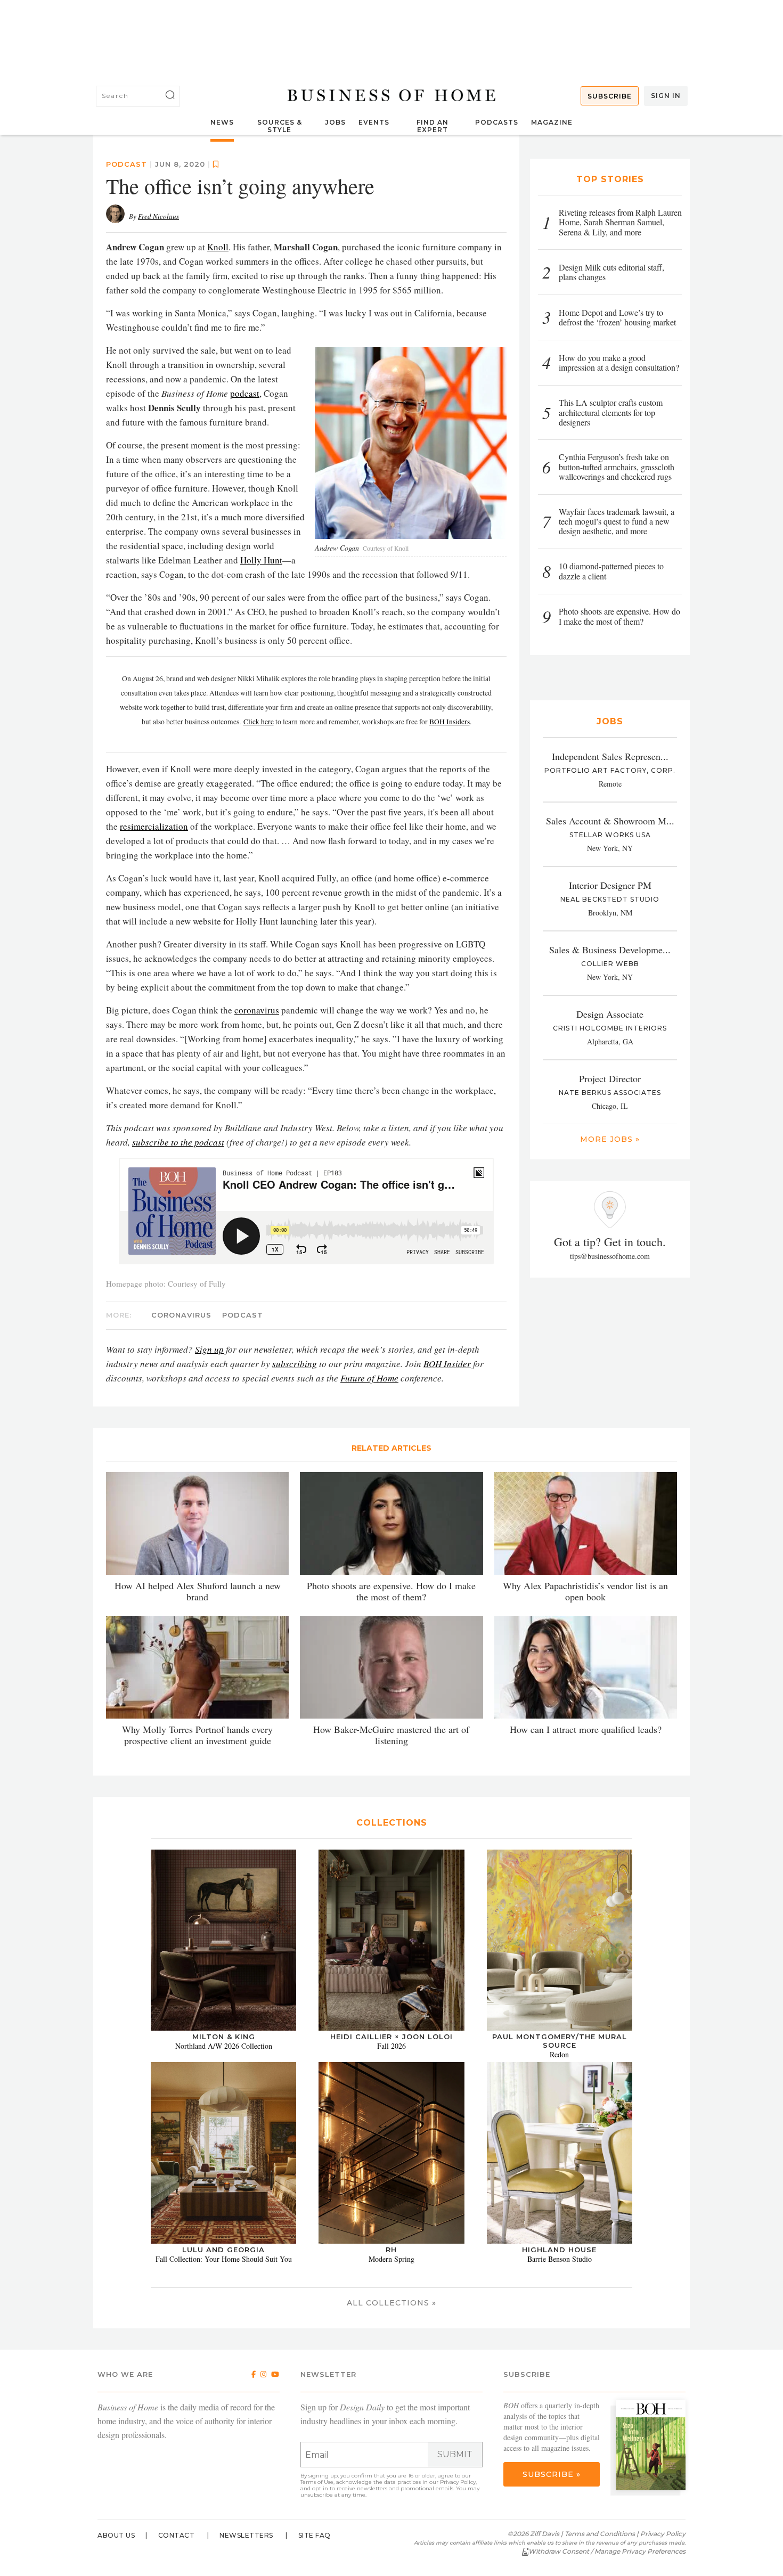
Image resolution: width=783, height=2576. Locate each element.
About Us (116, 2535)
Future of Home (369, 1378)
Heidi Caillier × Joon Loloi (391, 2037)
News (222, 122)
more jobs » (610, 1139)
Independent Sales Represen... (610, 756)
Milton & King (224, 2037)
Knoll (218, 247)
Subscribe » (552, 2474)
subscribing (295, 1364)
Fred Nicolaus (158, 216)
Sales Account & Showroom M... (610, 821)
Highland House (559, 2250)
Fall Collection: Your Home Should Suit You (224, 2259)
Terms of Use (317, 2482)
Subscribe (610, 96)
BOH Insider (447, 1364)
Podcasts (497, 122)
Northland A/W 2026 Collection (224, 2046)
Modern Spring (391, 2259)
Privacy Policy (458, 2482)
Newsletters (246, 2535)
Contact (177, 2535)
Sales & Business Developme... (610, 950)
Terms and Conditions (600, 2534)
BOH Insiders (450, 722)
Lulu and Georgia (223, 2250)
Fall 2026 (391, 2046)
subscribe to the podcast (178, 1142)
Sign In (666, 96)
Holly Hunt (261, 560)
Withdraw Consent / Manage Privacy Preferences (607, 2551)
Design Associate (610, 1014)
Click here (259, 722)
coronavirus (257, 1010)
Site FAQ (315, 2535)
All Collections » (391, 2303)
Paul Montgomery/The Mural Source (560, 2041)
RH (391, 2250)
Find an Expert (433, 126)
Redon (559, 2054)
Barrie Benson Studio (560, 2259)
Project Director (610, 1078)
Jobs (335, 122)
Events (374, 122)
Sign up (209, 1349)
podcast (127, 164)
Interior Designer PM (610, 885)
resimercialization (154, 826)
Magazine (552, 122)
